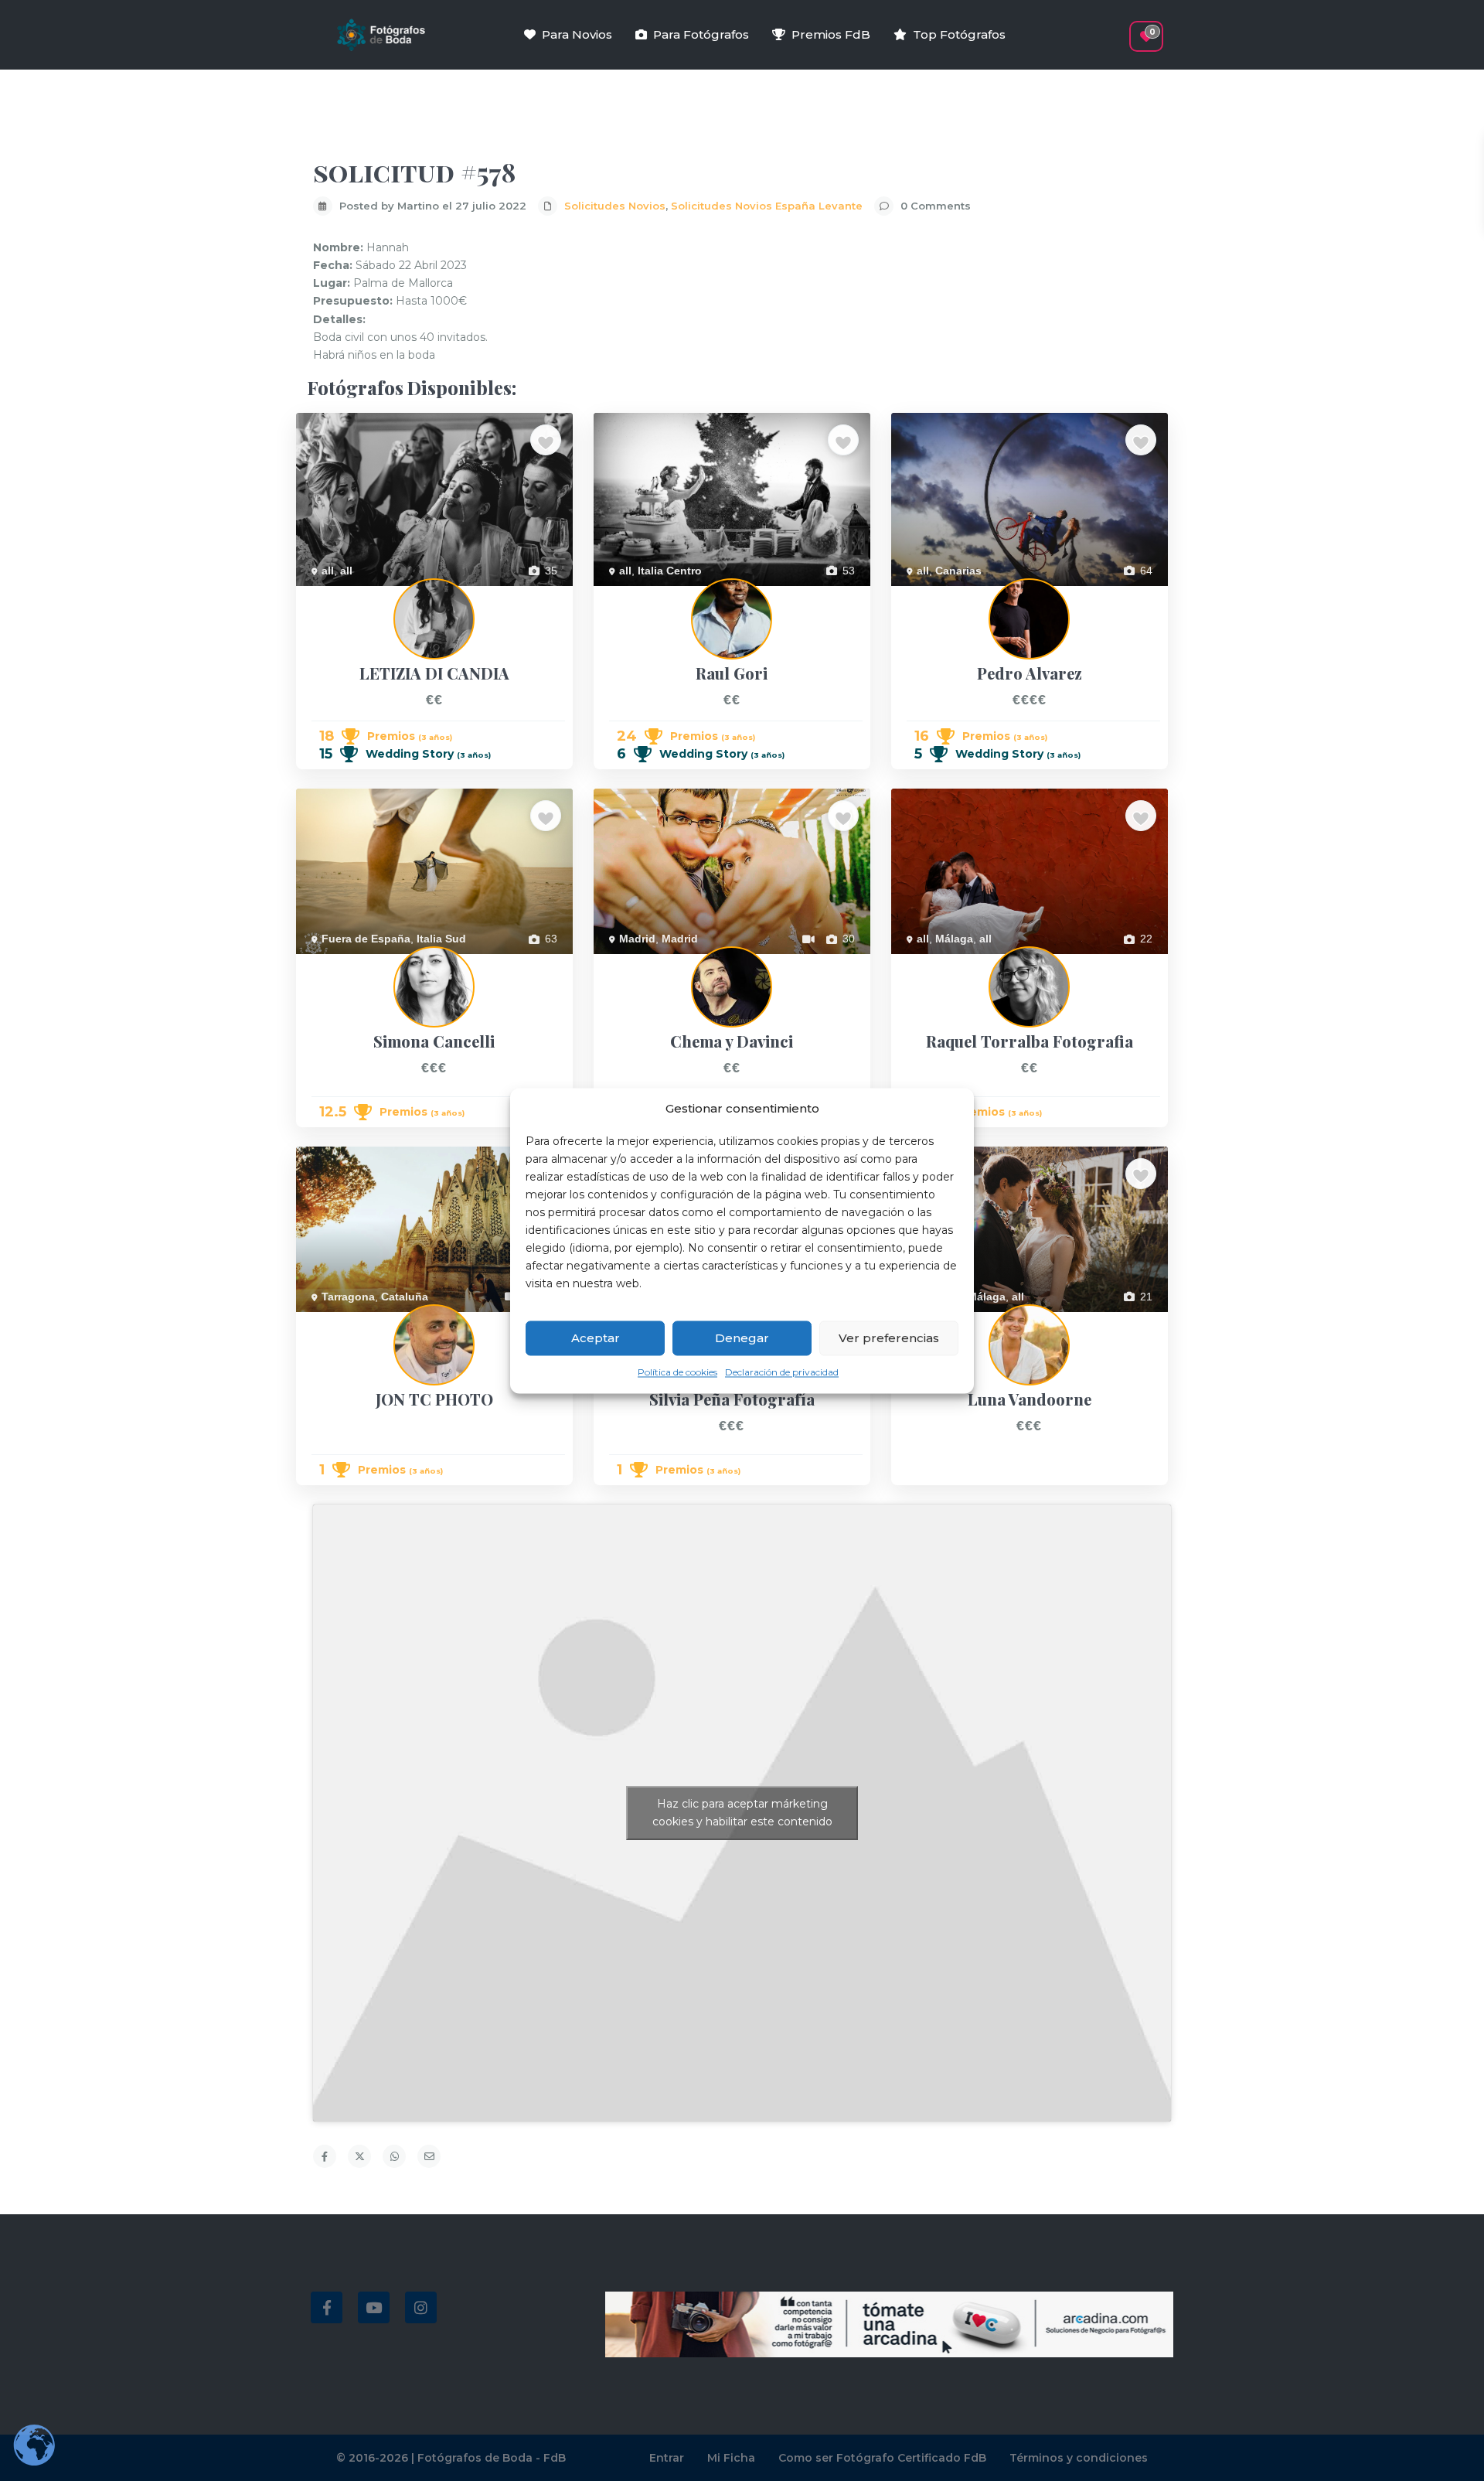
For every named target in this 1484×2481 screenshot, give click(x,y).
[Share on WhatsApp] (394, 2156)
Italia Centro (670, 571)
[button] (1119, 29)
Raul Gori (617, 595)
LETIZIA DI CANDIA (344, 595)
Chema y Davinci (635, 963)
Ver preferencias (889, 1338)
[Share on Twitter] (359, 2156)
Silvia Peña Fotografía (648, 1321)
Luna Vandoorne (932, 1321)
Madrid (637, 939)
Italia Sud (441, 939)
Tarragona (348, 1297)
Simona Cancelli (335, 963)
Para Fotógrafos (701, 34)
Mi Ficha (731, 2458)
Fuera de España (366, 939)
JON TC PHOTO (337, 1321)
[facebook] (327, 2307)
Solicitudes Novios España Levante (767, 206)
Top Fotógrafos (959, 34)
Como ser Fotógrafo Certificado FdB (882, 2458)
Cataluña (405, 1297)
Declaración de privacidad (782, 1373)
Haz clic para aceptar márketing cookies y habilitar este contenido (742, 1813)
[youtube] (374, 2307)
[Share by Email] (429, 2156)
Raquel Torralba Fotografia (957, 963)
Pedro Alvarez (925, 595)
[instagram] (421, 2307)
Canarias (958, 571)
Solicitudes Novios (615, 206)
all (328, 571)
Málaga (954, 939)
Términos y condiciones (1079, 2458)
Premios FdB (831, 34)
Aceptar (596, 1338)
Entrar (667, 2458)
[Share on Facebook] (325, 2156)
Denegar (742, 1338)
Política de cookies (677, 1373)
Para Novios (577, 34)
